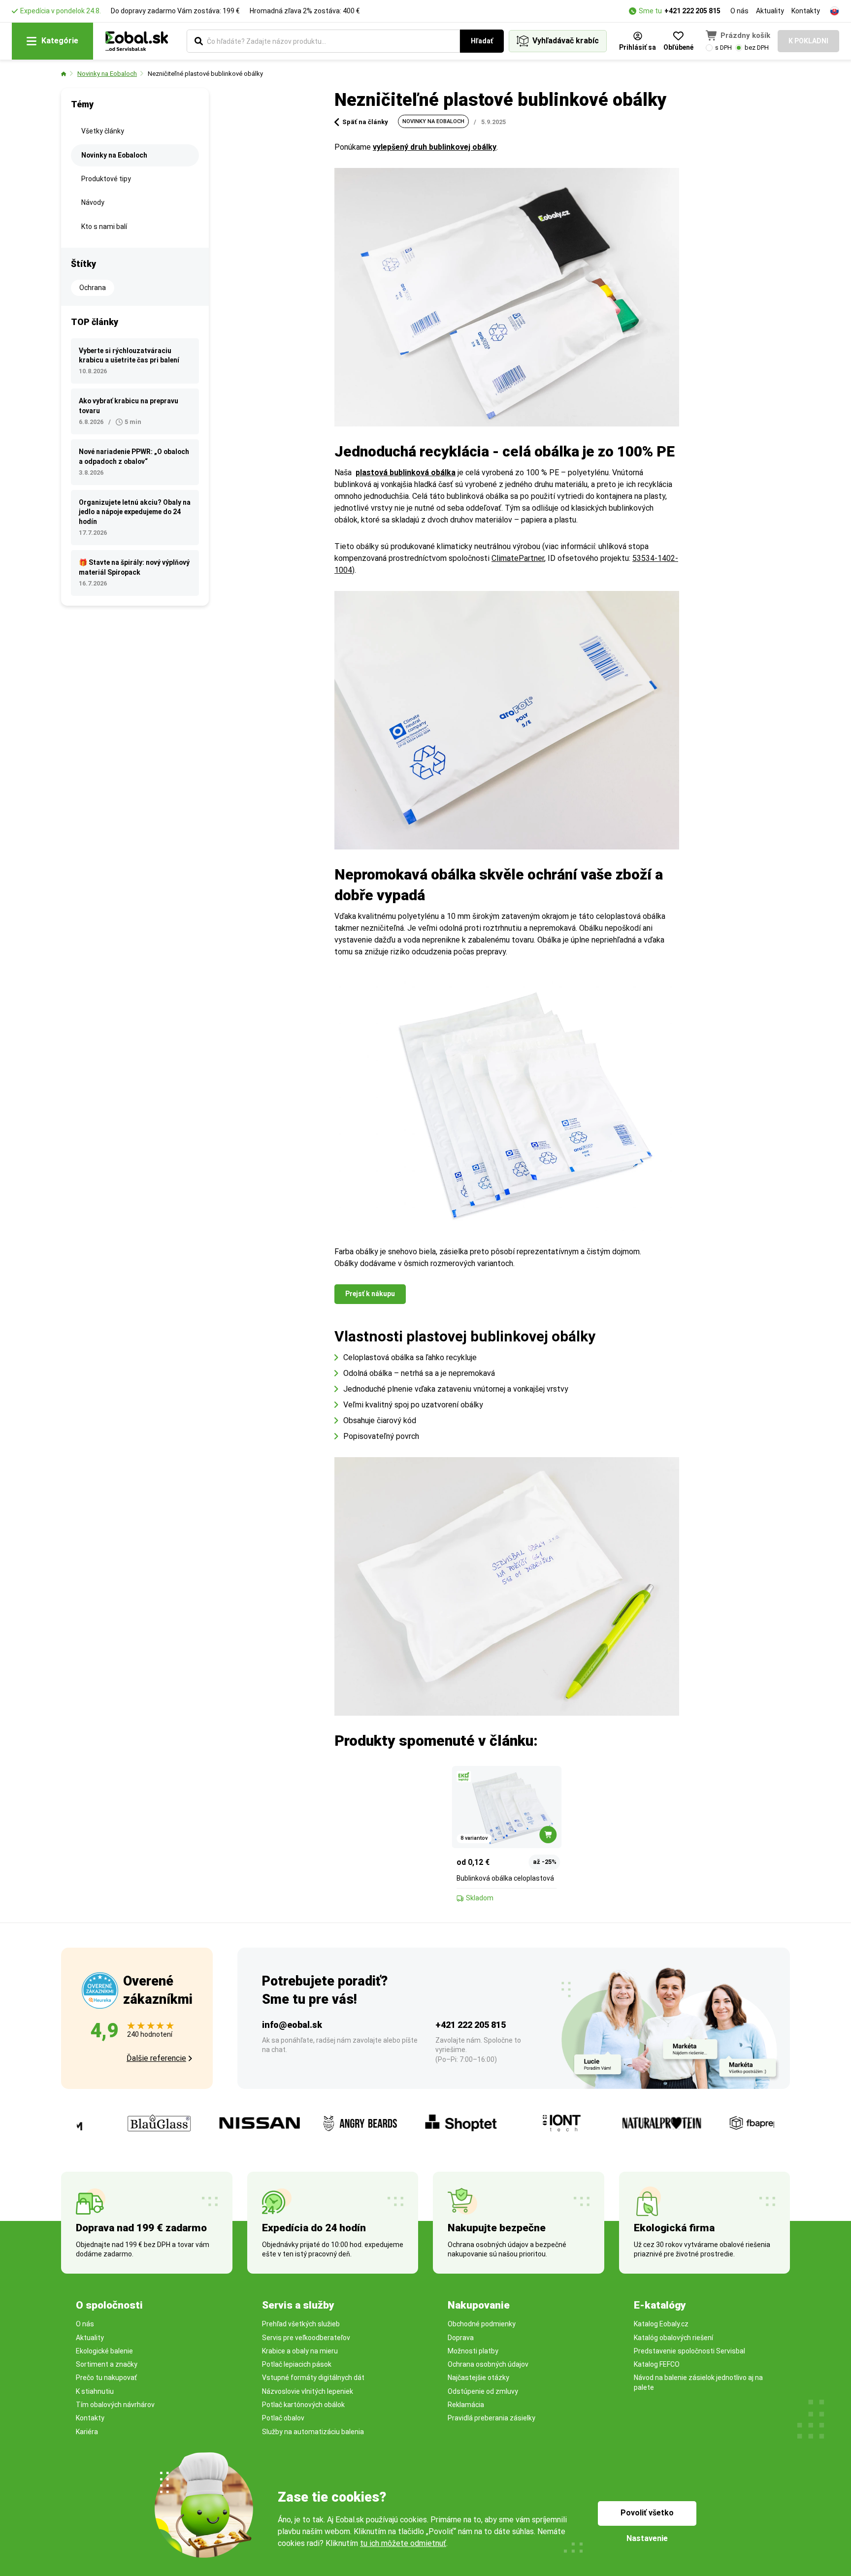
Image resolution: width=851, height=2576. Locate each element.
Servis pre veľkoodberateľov (306, 2338)
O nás (739, 11)
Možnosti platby (473, 2351)
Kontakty (806, 11)
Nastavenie (647, 2538)
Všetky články (103, 131)
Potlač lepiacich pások (297, 2364)
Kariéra (87, 2432)
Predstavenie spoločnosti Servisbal (689, 2351)
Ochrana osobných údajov (488, 2364)
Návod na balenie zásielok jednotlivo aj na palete (698, 2382)
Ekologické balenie (104, 2351)
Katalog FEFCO (657, 2364)
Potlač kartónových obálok (303, 2405)
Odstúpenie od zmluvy (483, 2391)
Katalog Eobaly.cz (661, 2324)
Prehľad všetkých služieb (301, 2324)
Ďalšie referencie (156, 2058)
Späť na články (365, 122)
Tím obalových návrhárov (115, 2405)
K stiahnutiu (95, 2391)
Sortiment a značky (107, 2364)
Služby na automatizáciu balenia (313, 2432)
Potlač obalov (283, 2418)
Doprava (461, 2338)
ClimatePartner (518, 558)
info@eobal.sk (292, 2025)
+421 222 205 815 (692, 11)
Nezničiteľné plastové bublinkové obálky (205, 74)
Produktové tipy (106, 179)
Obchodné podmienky (482, 2324)
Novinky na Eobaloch (107, 74)
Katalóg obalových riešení (673, 2338)
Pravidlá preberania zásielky (491, 2418)
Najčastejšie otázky (478, 2378)
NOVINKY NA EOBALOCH (433, 121)
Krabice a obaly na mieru (300, 2351)
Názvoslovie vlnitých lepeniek (308, 2391)
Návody (93, 202)
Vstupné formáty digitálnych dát (313, 2378)
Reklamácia (466, 2405)
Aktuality (770, 11)
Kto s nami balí (104, 227)
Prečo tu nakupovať (106, 2378)
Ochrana (93, 288)
